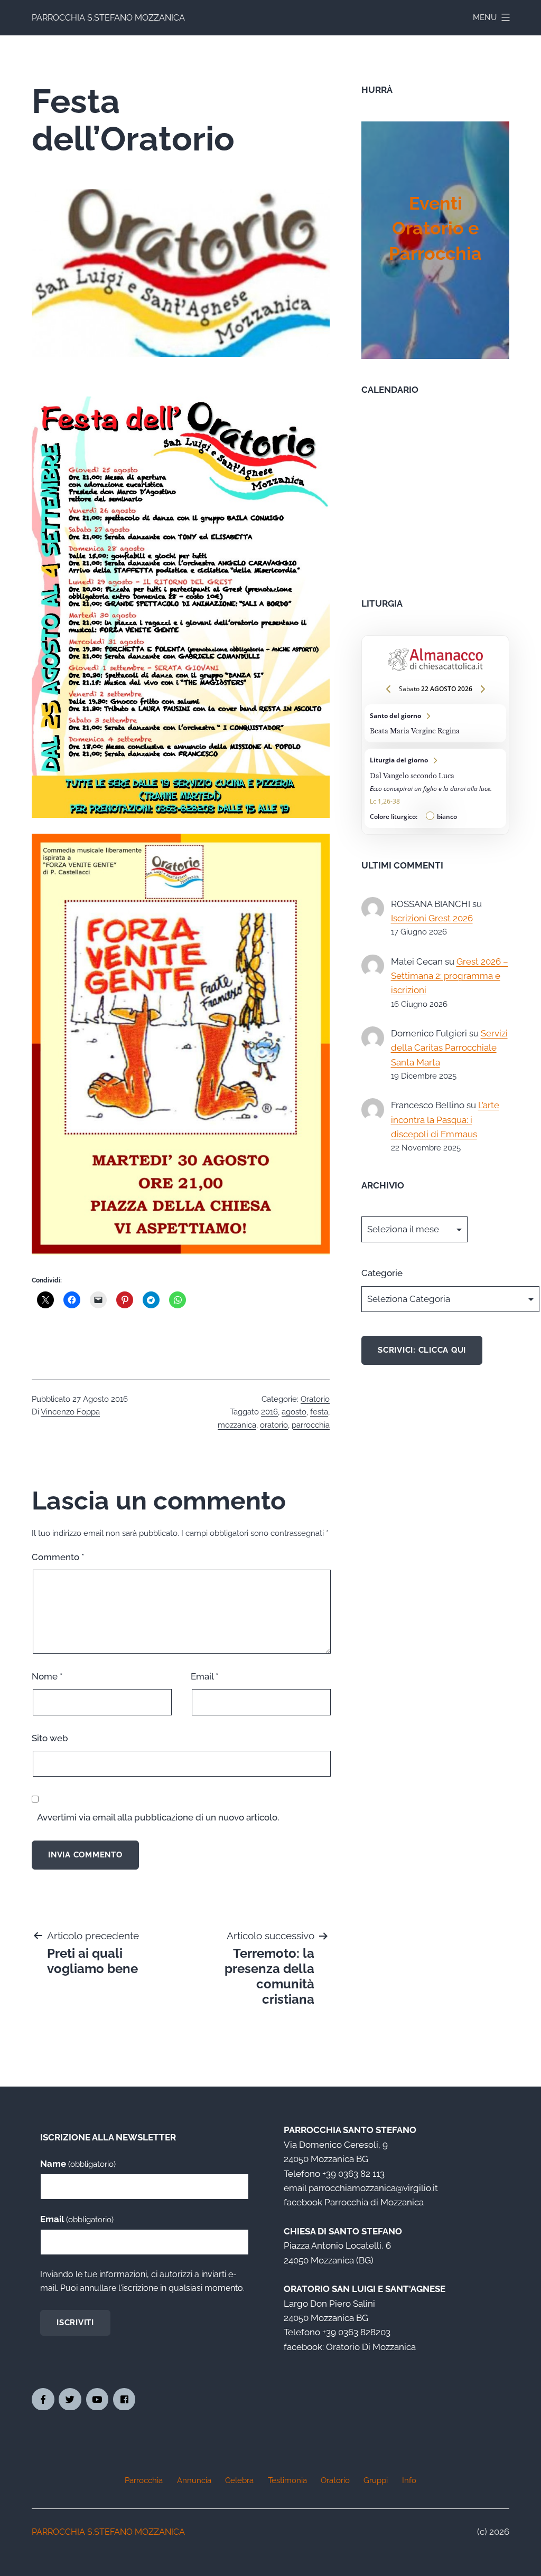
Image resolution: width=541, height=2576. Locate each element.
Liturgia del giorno (435, 788)
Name (78, 2164)
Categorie (382, 1273)
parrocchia (311, 1425)
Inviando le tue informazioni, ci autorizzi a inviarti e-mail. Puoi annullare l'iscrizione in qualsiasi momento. (142, 2281)
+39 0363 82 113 (353, 2174)
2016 (269, 1412)
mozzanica (237, 1425)
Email (205, 1676)
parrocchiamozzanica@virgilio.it (373, 2188)
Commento (58, 1557)
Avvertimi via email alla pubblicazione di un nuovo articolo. (158, 1817)
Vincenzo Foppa (70, 1412)
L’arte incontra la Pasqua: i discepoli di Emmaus (445, 1120)
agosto (294, 1412)
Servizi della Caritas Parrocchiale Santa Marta (449, 1048)
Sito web (50, 1738)
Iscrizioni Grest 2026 (432, 918)
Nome (47, 1676)
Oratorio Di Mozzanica (371, 2347)
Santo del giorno (435, 723)
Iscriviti (75, 2323)
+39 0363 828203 (356, 2332)
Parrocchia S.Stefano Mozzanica (108, 18)
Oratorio (315, 1399)
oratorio (274, 1425)
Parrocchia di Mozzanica (374, 2202)
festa (319, 1412)
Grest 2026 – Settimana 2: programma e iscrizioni (450, 976)
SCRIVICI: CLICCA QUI (422, 1350)
